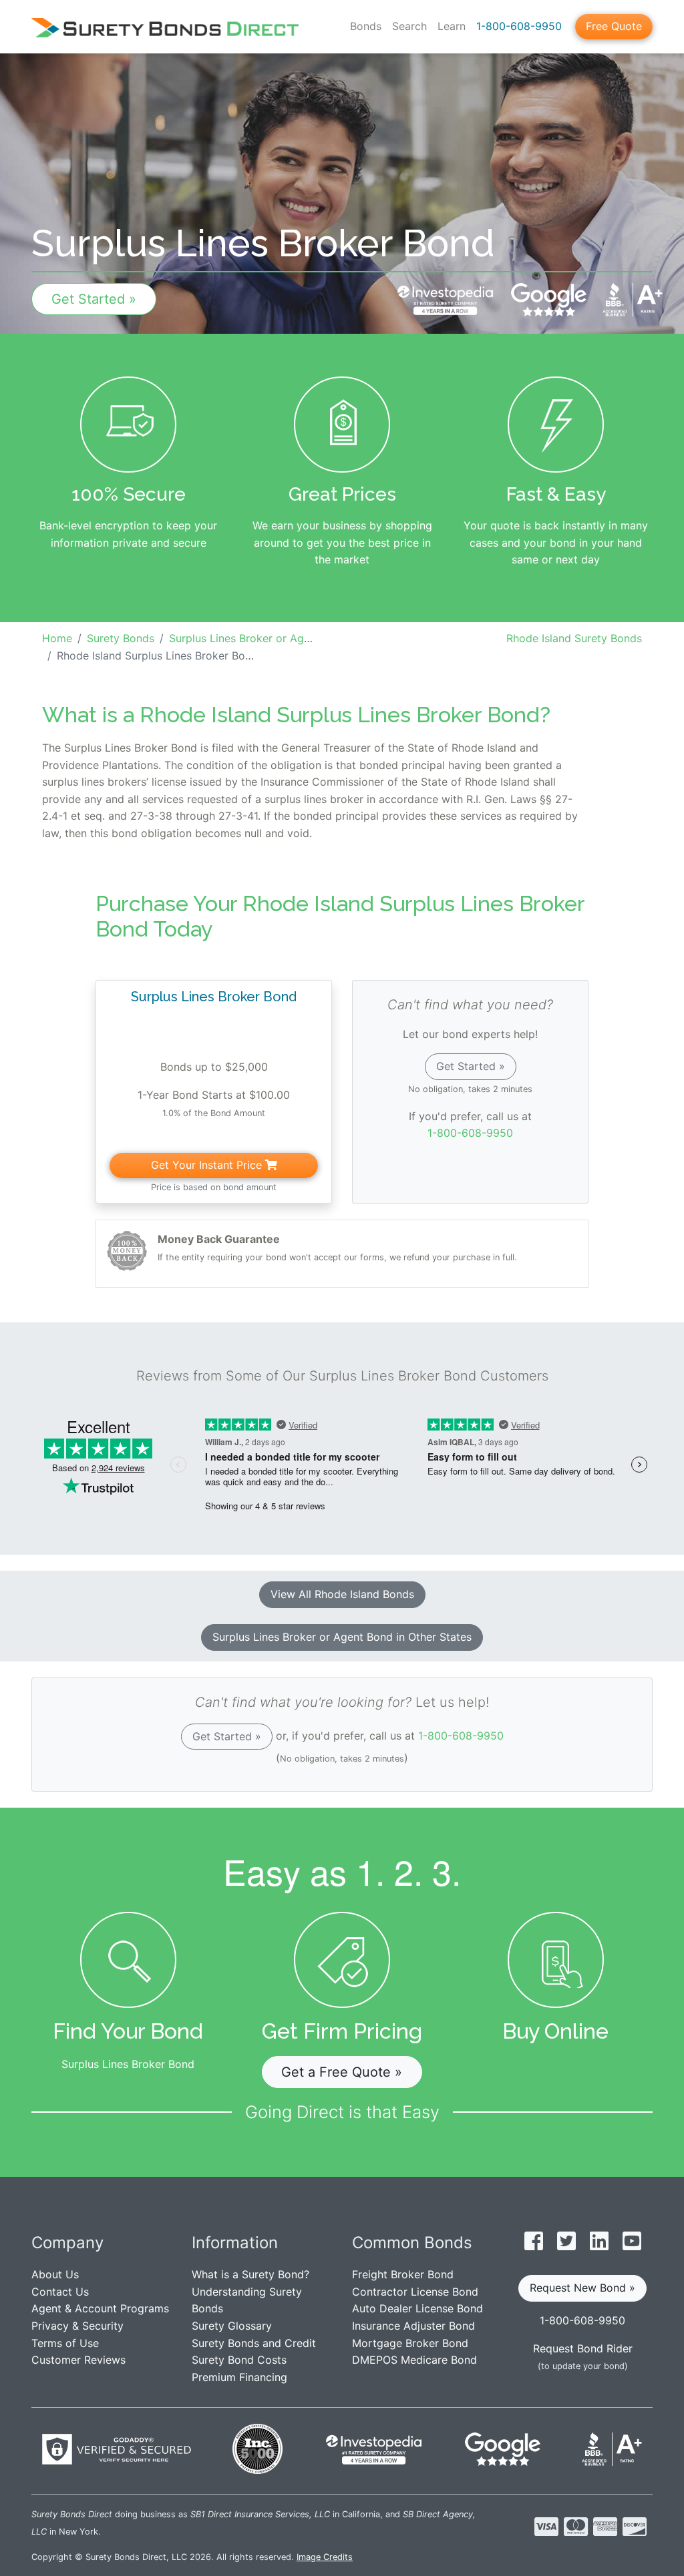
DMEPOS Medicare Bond (414, 2360)
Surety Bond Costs (239, 2360)
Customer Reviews (78, 2360)
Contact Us (60, 2292)
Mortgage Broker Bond (410, 2343)
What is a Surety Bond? (250, 2274)
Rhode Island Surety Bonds (574, 638)
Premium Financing (239, 2377)
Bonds (366, 26)
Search (409, 26)
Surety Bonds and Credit (254, 2343)
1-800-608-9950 (519, 26)
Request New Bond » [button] (582, 2288)
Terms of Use (65, 2343)
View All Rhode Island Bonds (342, 1594)
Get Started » (94, 299)
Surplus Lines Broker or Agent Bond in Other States (342, 1637)
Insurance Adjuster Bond (413, 2326)
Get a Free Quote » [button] (342, 2072)
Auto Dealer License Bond (417, 2308)
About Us (55, 2274)
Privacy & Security (77, 2326)
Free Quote (614, 26)
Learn (452, 26)
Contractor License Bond (415, 2292)
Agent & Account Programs (100, 2308)
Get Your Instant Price (208, 1165)
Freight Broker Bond (403, 2274)
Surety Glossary (232, 2326)
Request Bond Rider (583, 2348)
